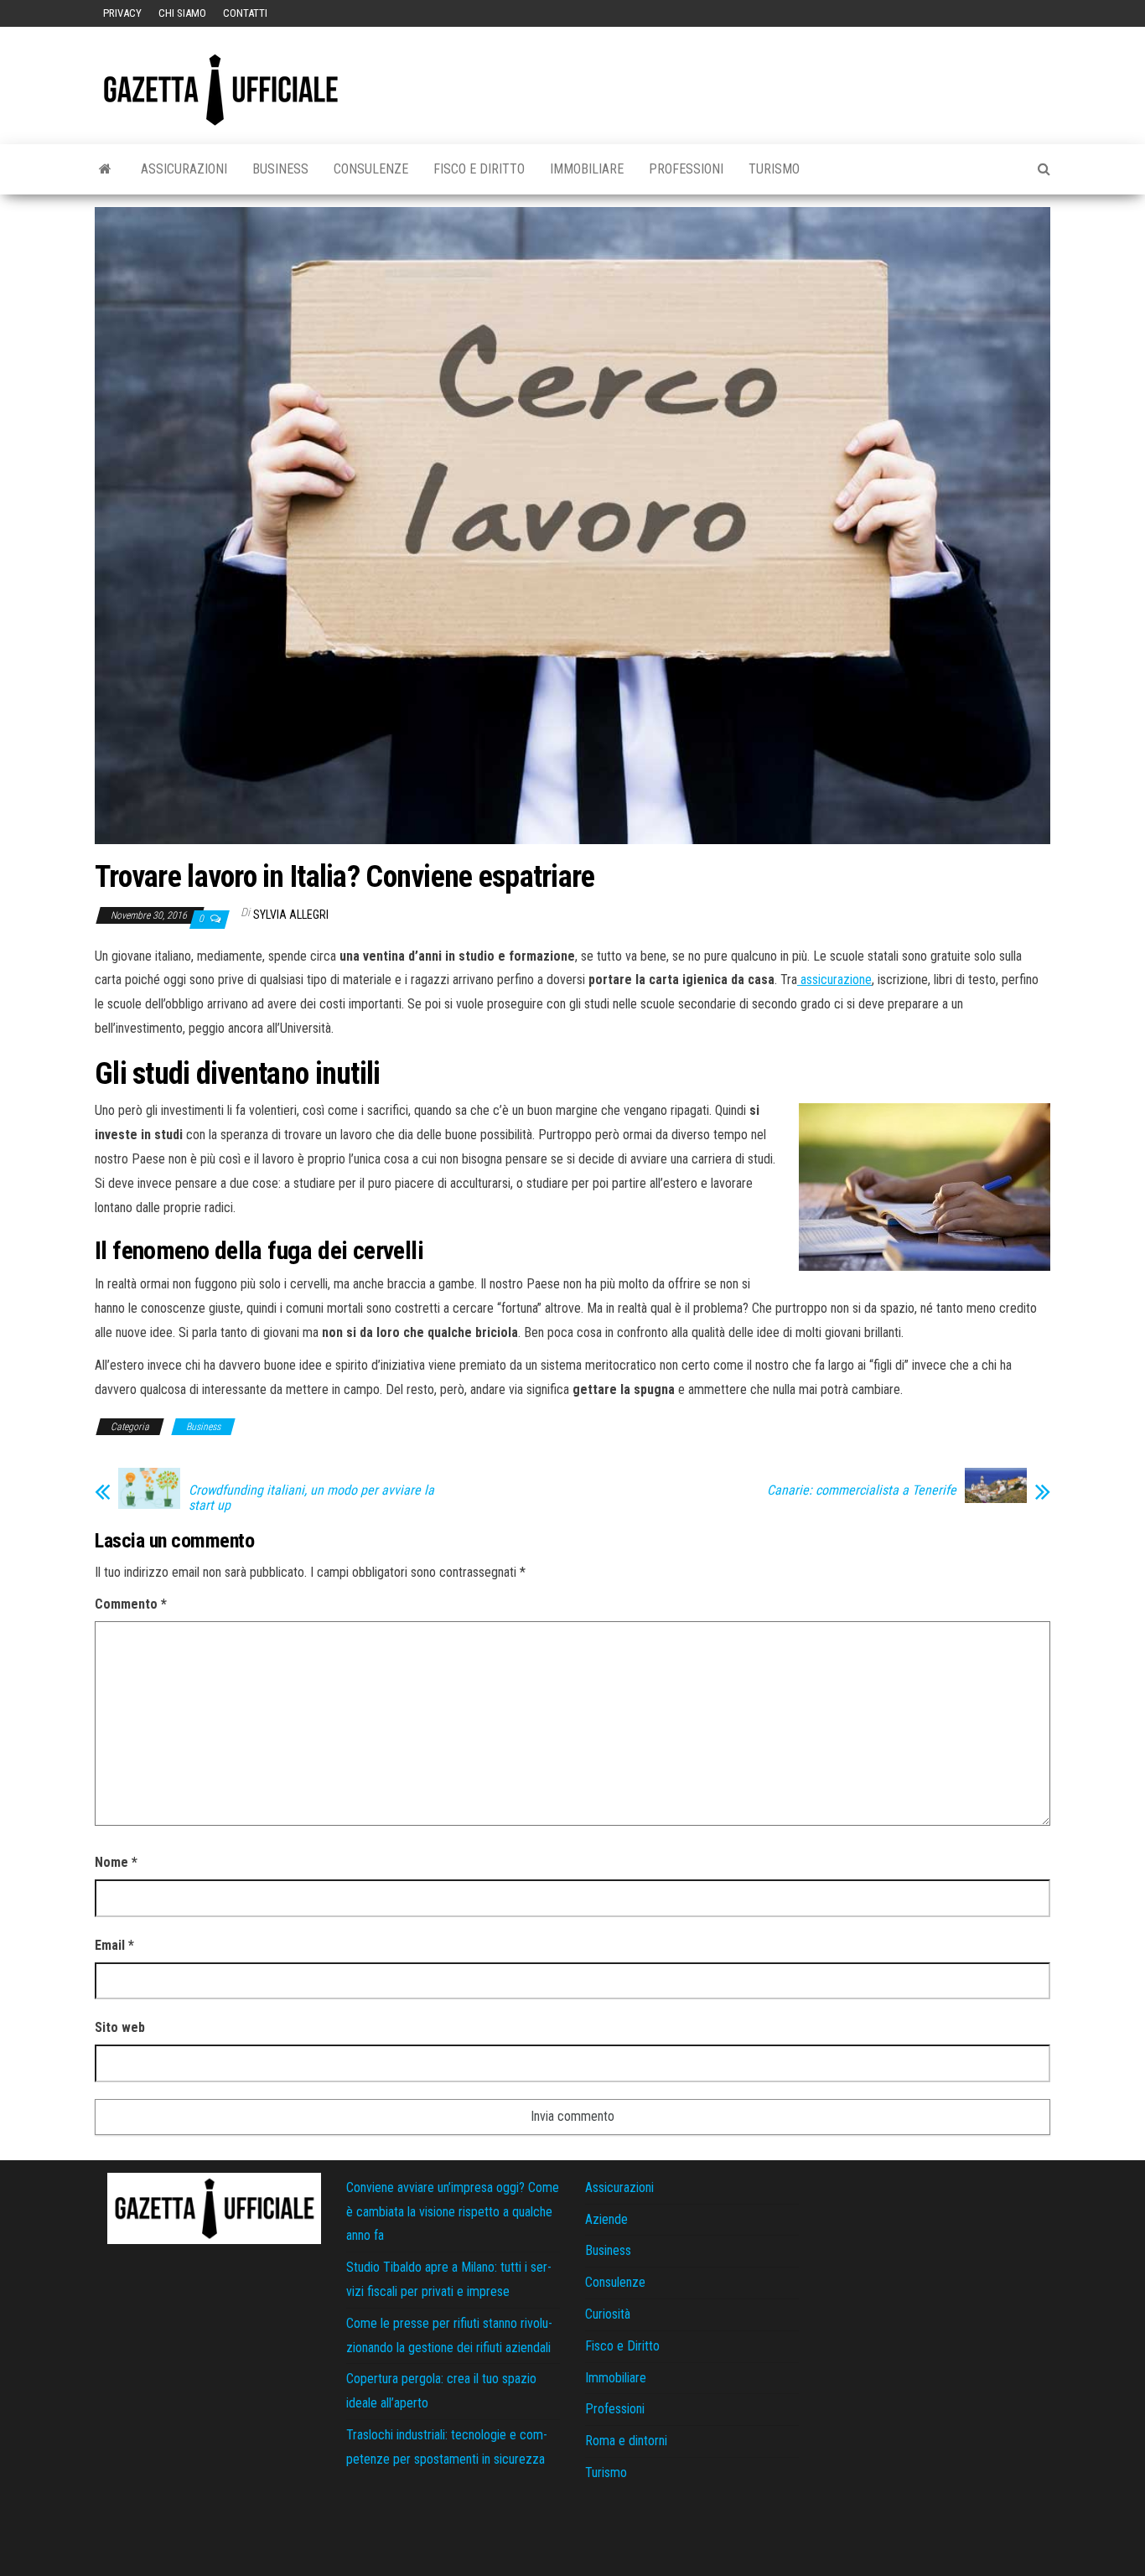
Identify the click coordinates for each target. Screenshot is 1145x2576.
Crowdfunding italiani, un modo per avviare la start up (311, 1498)
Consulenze (371, 169)
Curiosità (608, 2314)
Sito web (120, 2027)
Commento (131, 1604)
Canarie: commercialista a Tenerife (862, 1490)
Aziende (606, 2219)
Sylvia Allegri (291, 915)
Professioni (686, 169)
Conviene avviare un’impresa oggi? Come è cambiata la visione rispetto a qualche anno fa (453, 2212)
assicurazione (834, 980)
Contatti (245, 13)
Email (114, 1945)
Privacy (122, 13)
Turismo (774, 169)
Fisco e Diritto (479, 169)
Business (280, 169)
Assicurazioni (184, 169)
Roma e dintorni (626, 2441)
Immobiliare (587, 169)
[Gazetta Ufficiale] (105, 169)
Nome (116, 1862)
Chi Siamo (182, 13)
